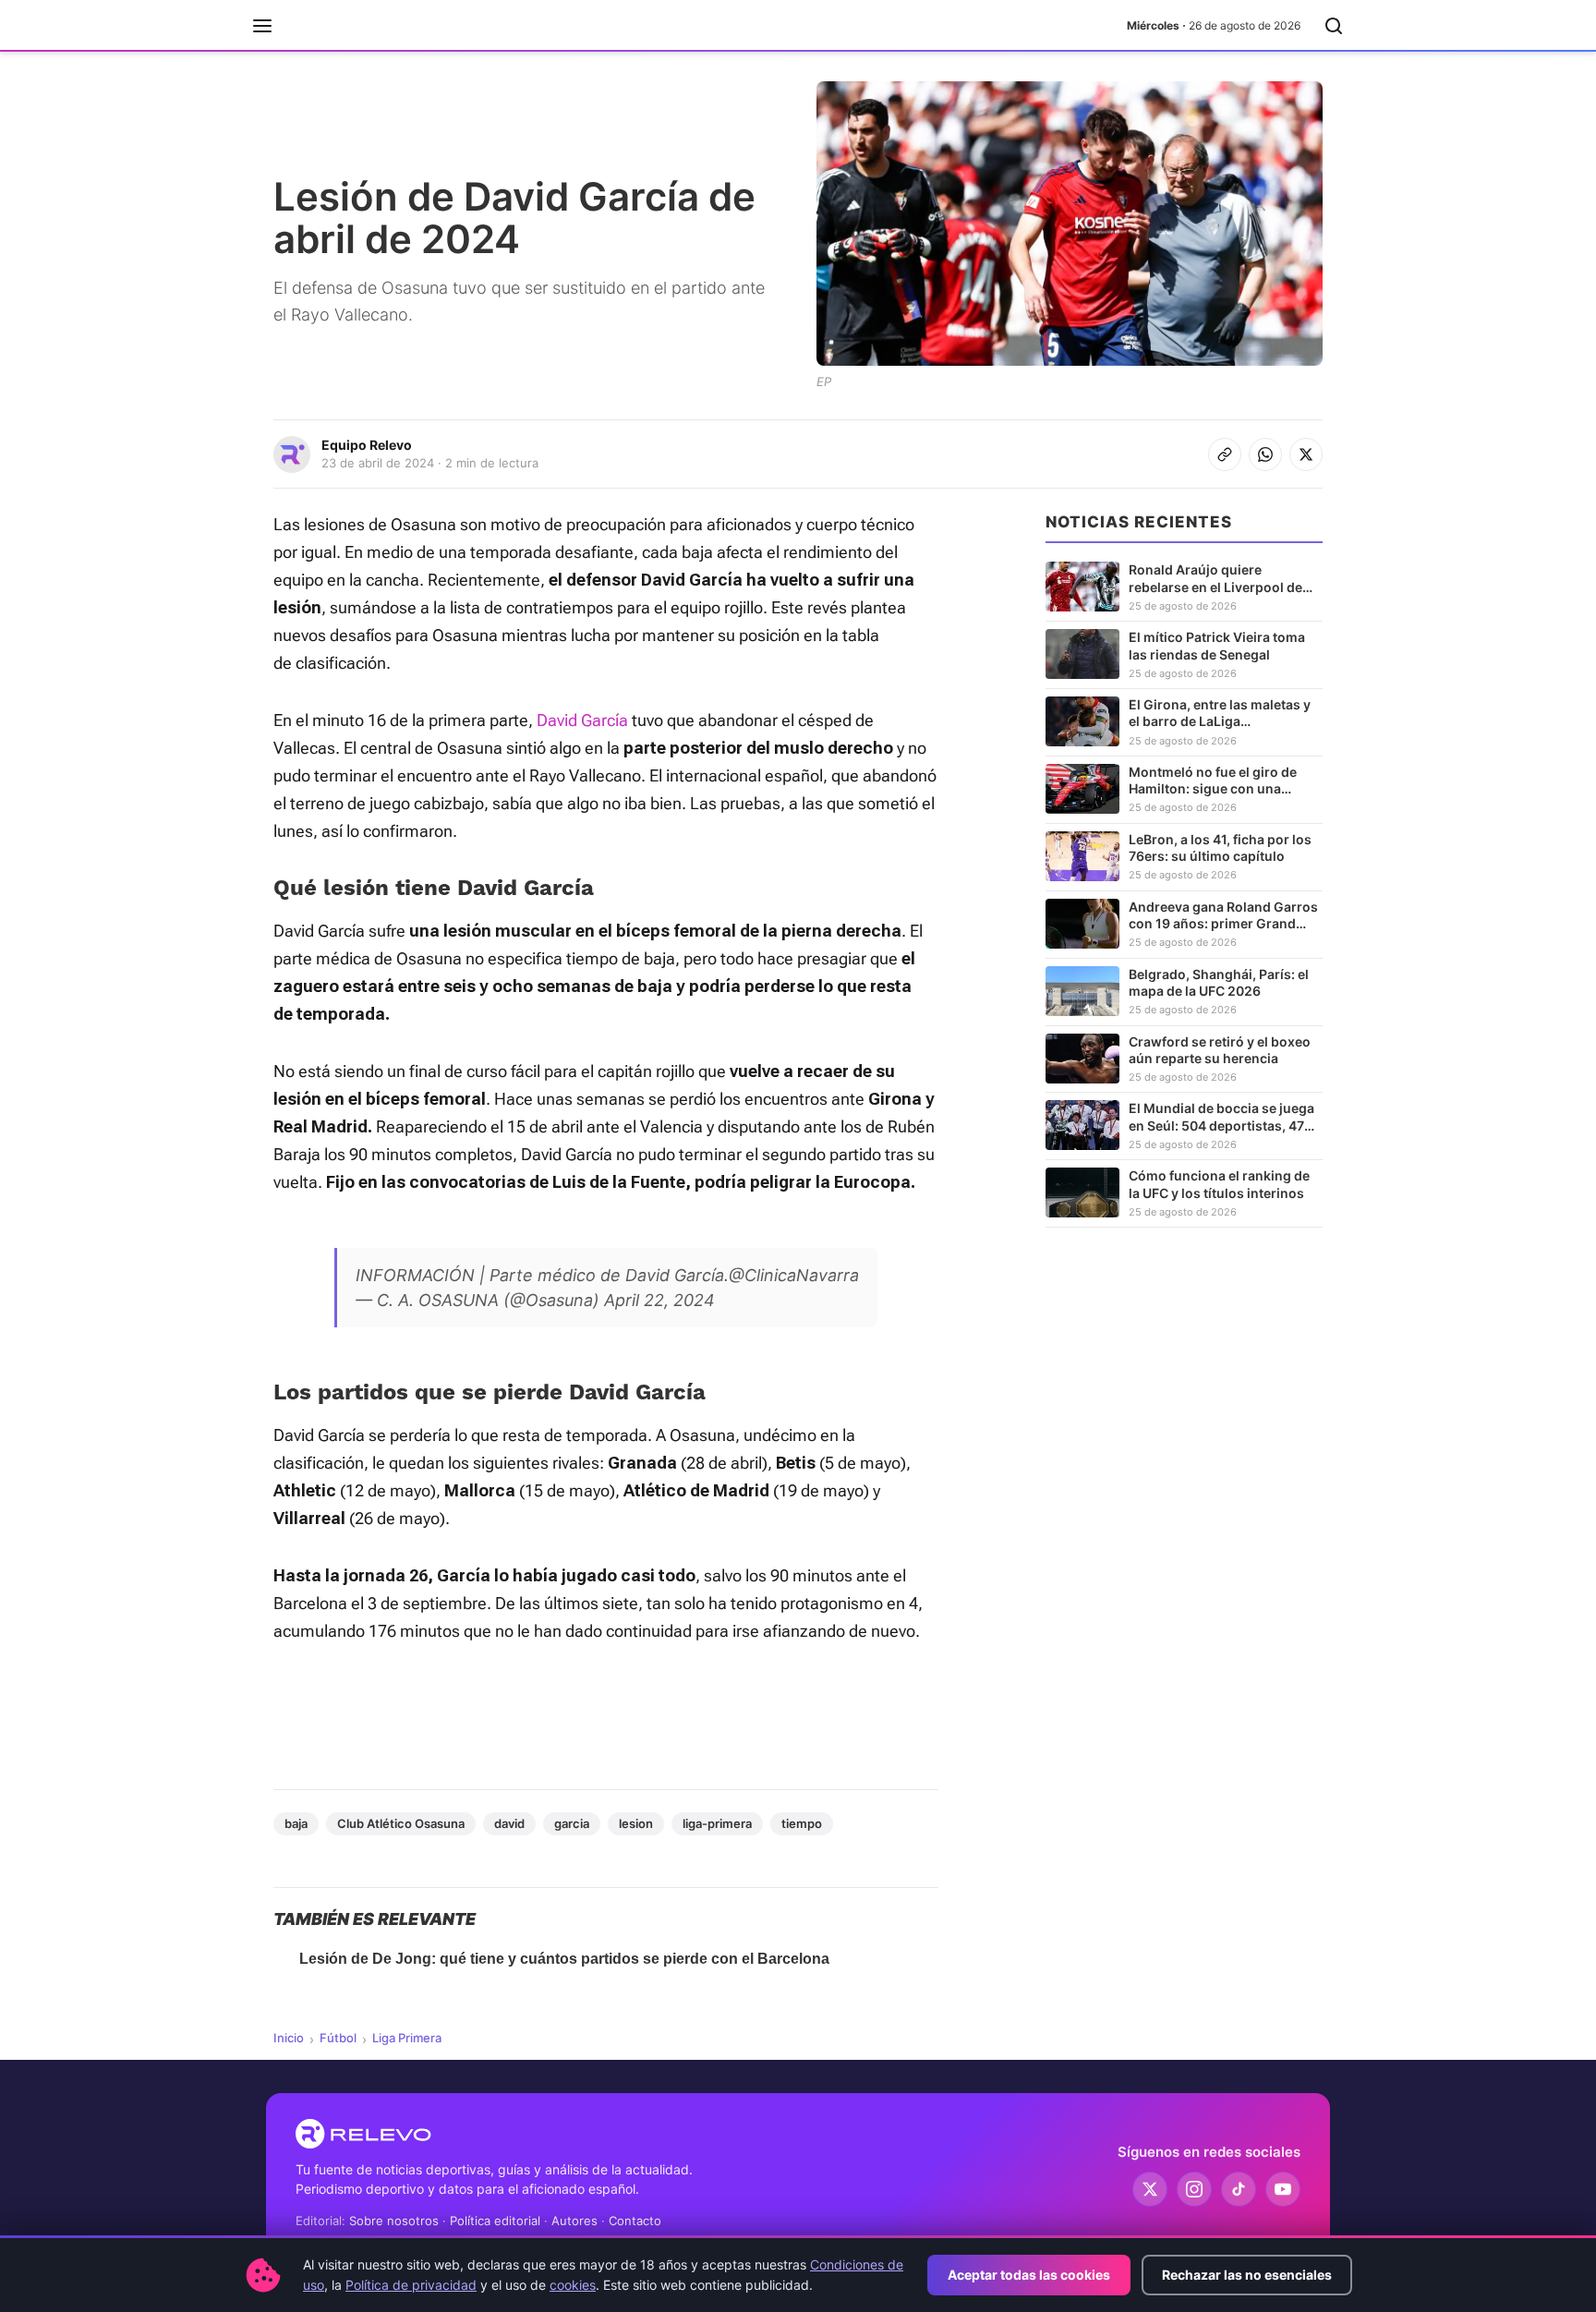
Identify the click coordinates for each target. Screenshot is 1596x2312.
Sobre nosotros (394, 2221)
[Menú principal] (262, 26)
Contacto (635, 2221)
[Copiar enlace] (1225, 454)
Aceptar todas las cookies (1029, 2275)
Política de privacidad (411, 2285)
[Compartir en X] (1306, 454)
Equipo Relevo (367, 445)
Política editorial (495, 2221)
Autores (574, 2221)
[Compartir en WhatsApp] (1265, 454)
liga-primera (717, 1823)
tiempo (802, 1823)
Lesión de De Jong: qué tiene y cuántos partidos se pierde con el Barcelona (564, 1959)
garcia (572, 1823)
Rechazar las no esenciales (1247, 2275)
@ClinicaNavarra (794, 1275)
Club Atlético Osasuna (401, 1823)
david (509, 1823)
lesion (636, 1823)
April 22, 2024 (659, 1300)
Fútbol (338, 2038)
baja (296, 1823)
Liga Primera (407, 2038)
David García (582, 720)
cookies (573, 2285)
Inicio (289, 2038)
